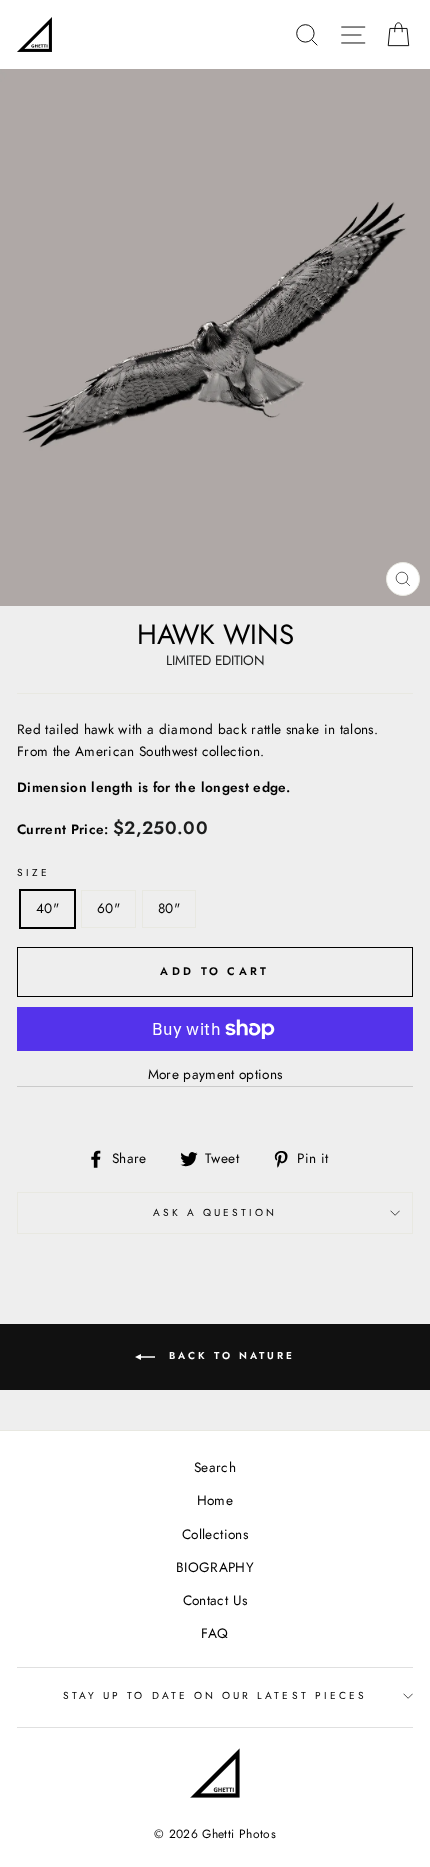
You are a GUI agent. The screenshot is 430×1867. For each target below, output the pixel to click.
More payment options (215, 1074)
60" (108, 908)
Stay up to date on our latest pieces (215, 1695)
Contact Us (215, 1600)
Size (33, 872)
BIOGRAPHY (215, 1567)
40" (47, 908)
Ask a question (215, 1212)
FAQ (214, 1633)
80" (169, 908)
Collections (215, 1534)
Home (215, 1500)
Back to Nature (229, 1355)
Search (215, 1467)
